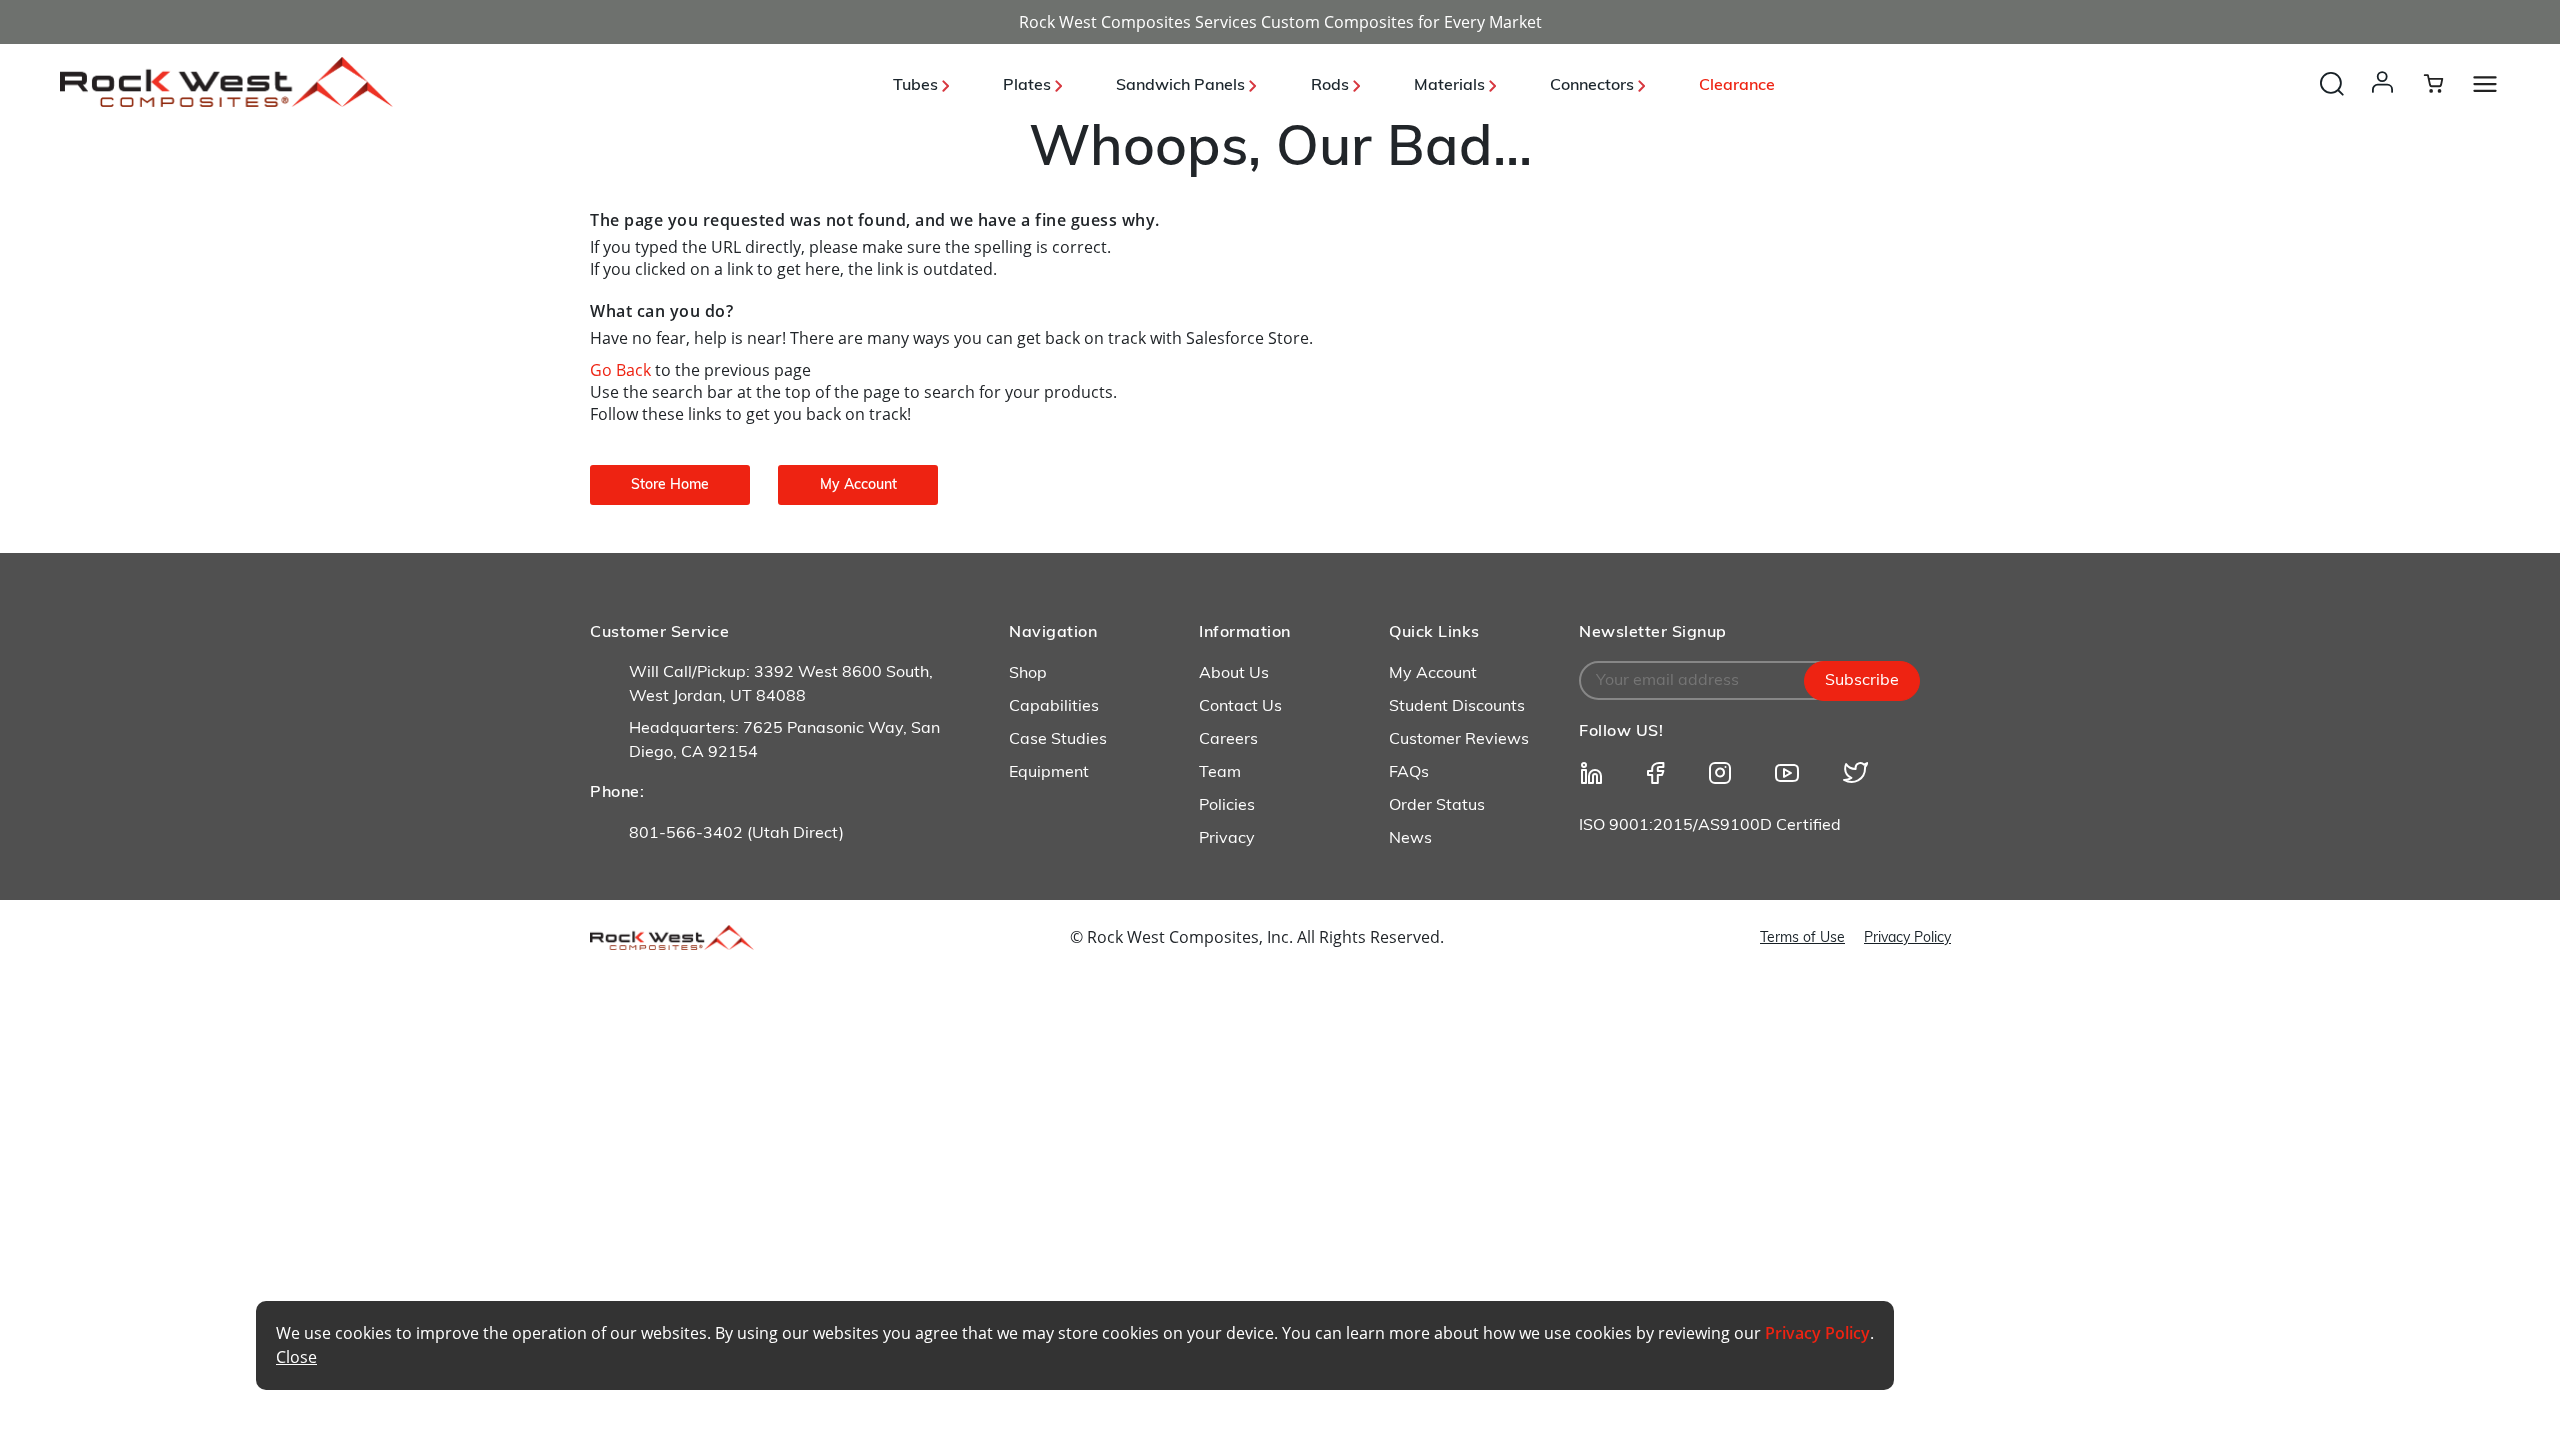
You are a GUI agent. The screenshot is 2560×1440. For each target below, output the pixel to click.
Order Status (1437, 806)
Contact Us (1240, 707)
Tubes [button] (917, 86)
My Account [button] (858, 485)
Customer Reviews (1459, 740)
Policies (1227, 806)
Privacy (1227, 839)
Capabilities (1054, 707)
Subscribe (1862, 681)
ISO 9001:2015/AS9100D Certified (1710, 826)
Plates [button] (1029, 86)
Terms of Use (1802, 938)
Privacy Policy (1907, 938)
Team (1220, 773)
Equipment (1049, 773)
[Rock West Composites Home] (226, 101)
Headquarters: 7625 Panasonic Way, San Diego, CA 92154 (784, 741)
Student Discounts (1457, 707)
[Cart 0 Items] (2445, 83)
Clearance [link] (1737, 86)
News (1410, 839)
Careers (1228, 740)
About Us (1234, 674)
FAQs (1409, 773)
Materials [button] (1451, 86)
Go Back (622, 370)
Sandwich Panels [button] (1182, 86)
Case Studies (1058, 740)
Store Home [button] (670, 485)
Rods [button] (1332, 86)
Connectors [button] (1594, 86)
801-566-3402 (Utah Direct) (736, 834)
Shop (1028, 674)
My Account (1433, 674)
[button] (2386, 102)
